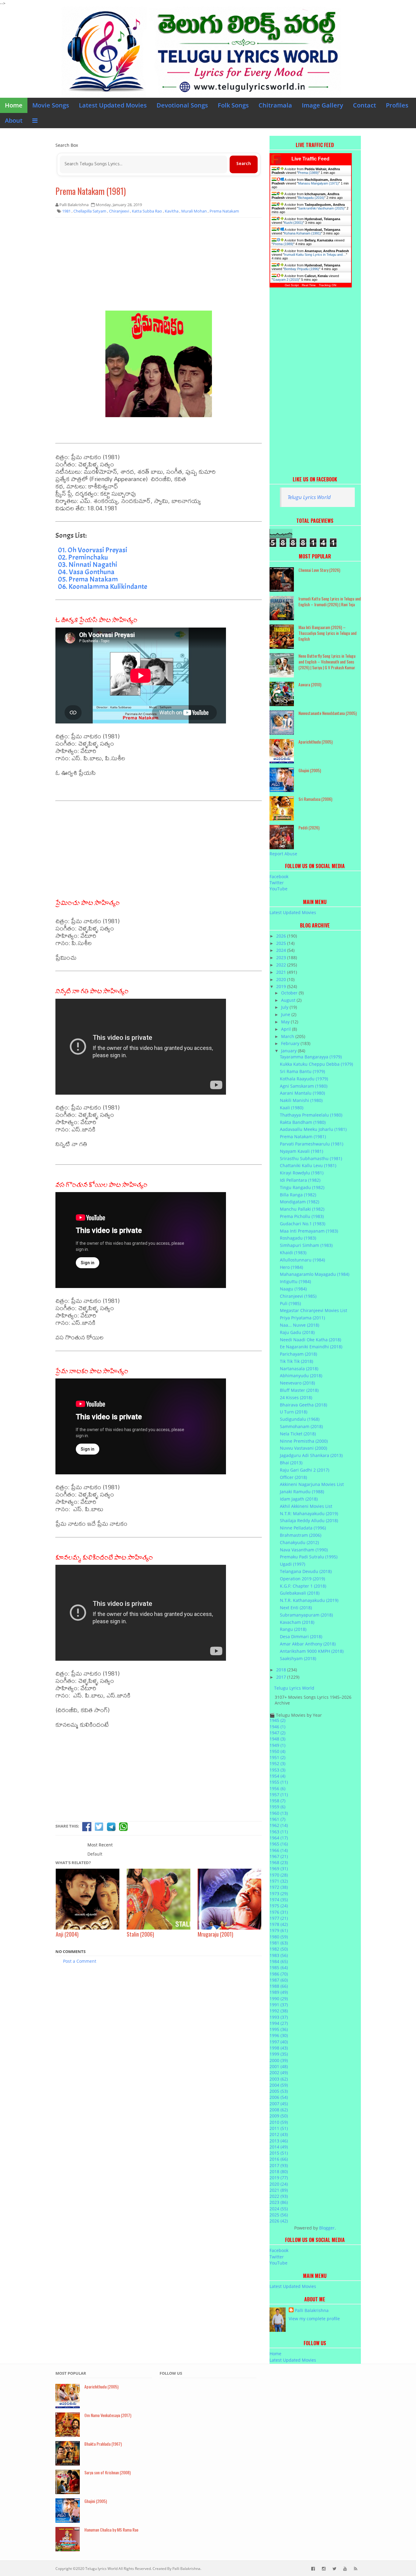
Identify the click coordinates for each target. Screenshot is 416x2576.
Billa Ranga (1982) (298, 1195)
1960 (279, 1813)
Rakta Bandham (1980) (303, 1122)
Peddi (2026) (309, 827)
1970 (279, 1875)
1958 (277, 1801)
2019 (282, 986)
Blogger (327, 2228)
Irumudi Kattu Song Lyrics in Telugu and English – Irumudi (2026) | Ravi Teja (330, 601)
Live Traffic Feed (310, 159)
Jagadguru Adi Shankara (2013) (311, 1455)
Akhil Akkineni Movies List (306, 1506)
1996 (279, 2035)
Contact (365, 105)
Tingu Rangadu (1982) (302, 1187)
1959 (277, 1807)
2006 (279, 2097)
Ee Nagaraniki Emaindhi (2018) (311, 1347)
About (14, 120)
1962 (279, 1825)
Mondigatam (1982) (300, 1202)
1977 (279, 1918)
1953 (277, 1770)
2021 (282, 972)
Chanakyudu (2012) (299, 1542)
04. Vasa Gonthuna (86, 572)
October (290, 993)
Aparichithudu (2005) (316, 742)
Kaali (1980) (292, 1108)
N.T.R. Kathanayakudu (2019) (309, 1600)
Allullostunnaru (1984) (302, 1260)
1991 (279, 2005)
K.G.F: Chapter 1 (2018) (303, 1586)
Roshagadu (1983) (298, 1238)
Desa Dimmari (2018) (301, 1636)
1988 (279, 1986)
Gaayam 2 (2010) (286, 280)
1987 (279, 1980)
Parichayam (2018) (298, 1354)
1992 (279, 2011)
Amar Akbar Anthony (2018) (308, 1644)
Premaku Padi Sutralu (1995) (309, 1557)
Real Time (309, 285)
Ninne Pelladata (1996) (303, 1528)
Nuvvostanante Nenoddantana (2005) (328, 713)
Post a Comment (80, 1961)
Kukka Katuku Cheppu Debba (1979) (316, 1064)
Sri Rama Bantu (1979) (302, 1071)
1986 (279, 1974)
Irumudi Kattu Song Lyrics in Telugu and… (315, 255)
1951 (277, 1757)
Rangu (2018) (293, 1629)
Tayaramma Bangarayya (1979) (311, 1057)
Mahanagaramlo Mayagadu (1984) (315, 1274)
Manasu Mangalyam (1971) (318, 183)
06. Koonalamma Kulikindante (102, 586)
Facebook (279, 876)
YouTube (279, 889)
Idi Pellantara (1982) (300, 1180)
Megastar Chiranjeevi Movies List (314, 1310)
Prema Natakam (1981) (91, 191)
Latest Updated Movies (113, 105)
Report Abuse (283, 854)
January (289, 1051)
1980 (279, 1937)
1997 (279, 2042)
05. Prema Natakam (88, 579)
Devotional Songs (182, 105)
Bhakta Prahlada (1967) (103, 2444)
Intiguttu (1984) (295, 1281)
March (288, 1036)
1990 (279, 1999)
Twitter (277, 883)
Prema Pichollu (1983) (302, 1216)
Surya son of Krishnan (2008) (108, 2472)
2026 (282, 936)
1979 (279, 1930)
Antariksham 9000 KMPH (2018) (312, 1651)
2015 (279, 2153)
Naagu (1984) (293, 1289)
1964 (279, 1838)
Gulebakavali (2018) (300, 1593)
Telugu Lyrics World (309, 497)
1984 (279, 1961)
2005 (279, 2091)
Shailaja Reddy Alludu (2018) (309, 1520)
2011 (279, 2128)
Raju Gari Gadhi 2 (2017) (305, 1470)
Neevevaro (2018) (297, 1383)
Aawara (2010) (310, 684)
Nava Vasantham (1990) (304, 1550)
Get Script (292, 285)
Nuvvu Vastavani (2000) (303, 1448)
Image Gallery (323, 105)
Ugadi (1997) (293, 1564)
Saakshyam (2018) (298, 1658)
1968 (279, 1862)
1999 (279, 2054)
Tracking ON (328, 285)
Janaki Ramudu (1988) (302, 1492)
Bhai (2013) (291, 1463)
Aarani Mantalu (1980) (302, 1093)
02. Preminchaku (83, 557)
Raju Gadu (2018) (297, 1332)
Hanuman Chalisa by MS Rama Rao (111, 2530)
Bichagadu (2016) (311, 198)
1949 (277, 1745)
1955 (279, 1782)
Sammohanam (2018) (301, 1426)
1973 (279, 1893)
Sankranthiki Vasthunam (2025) (321, 208)
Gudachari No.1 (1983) (303, 1224)
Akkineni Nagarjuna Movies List (312, 1484)
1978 (279, 1924)
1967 (279, 1856)
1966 (279, 1850)
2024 (282, 950)
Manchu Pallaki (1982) (302, 1209)
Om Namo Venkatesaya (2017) (108, 2415)
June (286, 1014)
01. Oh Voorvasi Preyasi (93, 550)
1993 (279, 2017)
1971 (279, 1881)
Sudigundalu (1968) (300, 1419)
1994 (279, 2023)
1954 (277, 1776)
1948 (277, 1739)
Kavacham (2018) (297, 1622)
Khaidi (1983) (293, 1253)
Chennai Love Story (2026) (319, 570)
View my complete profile (314, 2319)
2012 (279, 2134)
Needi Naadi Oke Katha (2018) (310, 1340)
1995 (279, 2029)
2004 (279, 2085)
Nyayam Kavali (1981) (301, 1151)
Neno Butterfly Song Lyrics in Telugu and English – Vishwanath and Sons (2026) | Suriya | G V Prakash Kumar (327, 662)
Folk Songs (233, 105)
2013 (279, 2141)
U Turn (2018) (294, 1412)
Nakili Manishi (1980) (301, 1100)
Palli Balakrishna (312, 2310)
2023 (282, 957)
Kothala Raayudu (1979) (304, 1079)
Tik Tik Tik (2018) (296, 1361)
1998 (279, 2048)
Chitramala (275, 105)
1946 (277, 1727)
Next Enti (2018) (296, 1608)
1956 (277, 1788)
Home (14, 105)
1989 (279, 1992)
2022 (282, 965)
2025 (282, 943)
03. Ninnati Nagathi (88, 565)
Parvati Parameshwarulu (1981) (312, 1144)
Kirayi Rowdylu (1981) (302, 1173)
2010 (279, 2122)
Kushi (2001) (294, 223)
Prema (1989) (308, 173)
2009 (279, 2116)
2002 (279, 2073)
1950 (277, 1751)
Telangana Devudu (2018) (306, 1571)
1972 (279, 1887)
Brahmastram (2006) (301, 1535)
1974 (279, 1900)
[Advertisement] (159, 266)
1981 (279, 1943)
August (289, 1000)
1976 (279, 1912)
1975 (279, 1906)
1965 (279, 1844)
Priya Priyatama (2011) (302, 1318)
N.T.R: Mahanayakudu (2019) (309, 1513)
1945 (277, 1720)
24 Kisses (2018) (296, 1397)
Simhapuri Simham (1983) (306, 1245)
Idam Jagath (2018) (299, 1499)
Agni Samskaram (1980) (304, 1086)
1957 (279, 1795)
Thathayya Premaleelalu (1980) (311, 1115)
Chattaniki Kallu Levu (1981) (308, 1165)
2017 (282, 1677)
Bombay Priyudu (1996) (302, 269)
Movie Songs (51, 105)
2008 (279, 2110)
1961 (277, 1819)
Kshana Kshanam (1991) (303, 233)
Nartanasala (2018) (299, 1369)
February (291, 1043)
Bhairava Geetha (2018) (303, 1405)
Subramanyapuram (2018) (306, 1615)
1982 (279, 1949)
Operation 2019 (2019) (302, 1579)
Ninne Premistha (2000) (304, 1441)
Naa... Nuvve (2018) (300, 1325)
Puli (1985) (290, 1303)
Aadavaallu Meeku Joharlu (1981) (313, 1129)
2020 (282, 979)
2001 (279, 2066)
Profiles (397, 105)
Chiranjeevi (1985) (298, 1296)
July (285, 1007)
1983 (279, 1955)
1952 (277, 1763)
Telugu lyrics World (101, 2569)
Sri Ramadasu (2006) (315, 799)
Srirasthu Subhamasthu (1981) (311, 1158)
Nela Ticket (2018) (298, 1434)
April (287, 1029)
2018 (282, 1670)
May (286, 1022)
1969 (279, 1869)
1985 (279, 1967)
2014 (279, 2147)
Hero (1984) (291, 1267)
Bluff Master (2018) (299, 1390)
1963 (279, 1832)
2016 (279, 2159)
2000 (279, 2060)
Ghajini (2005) (310, 770)
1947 (277, 1733)
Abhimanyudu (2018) (301, 1376)
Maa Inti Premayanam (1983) (309, 1231)
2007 (279, 2104)
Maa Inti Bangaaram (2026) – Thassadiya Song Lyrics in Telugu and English (328, 633)
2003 (279, 2079)
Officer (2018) (293, 1477)
